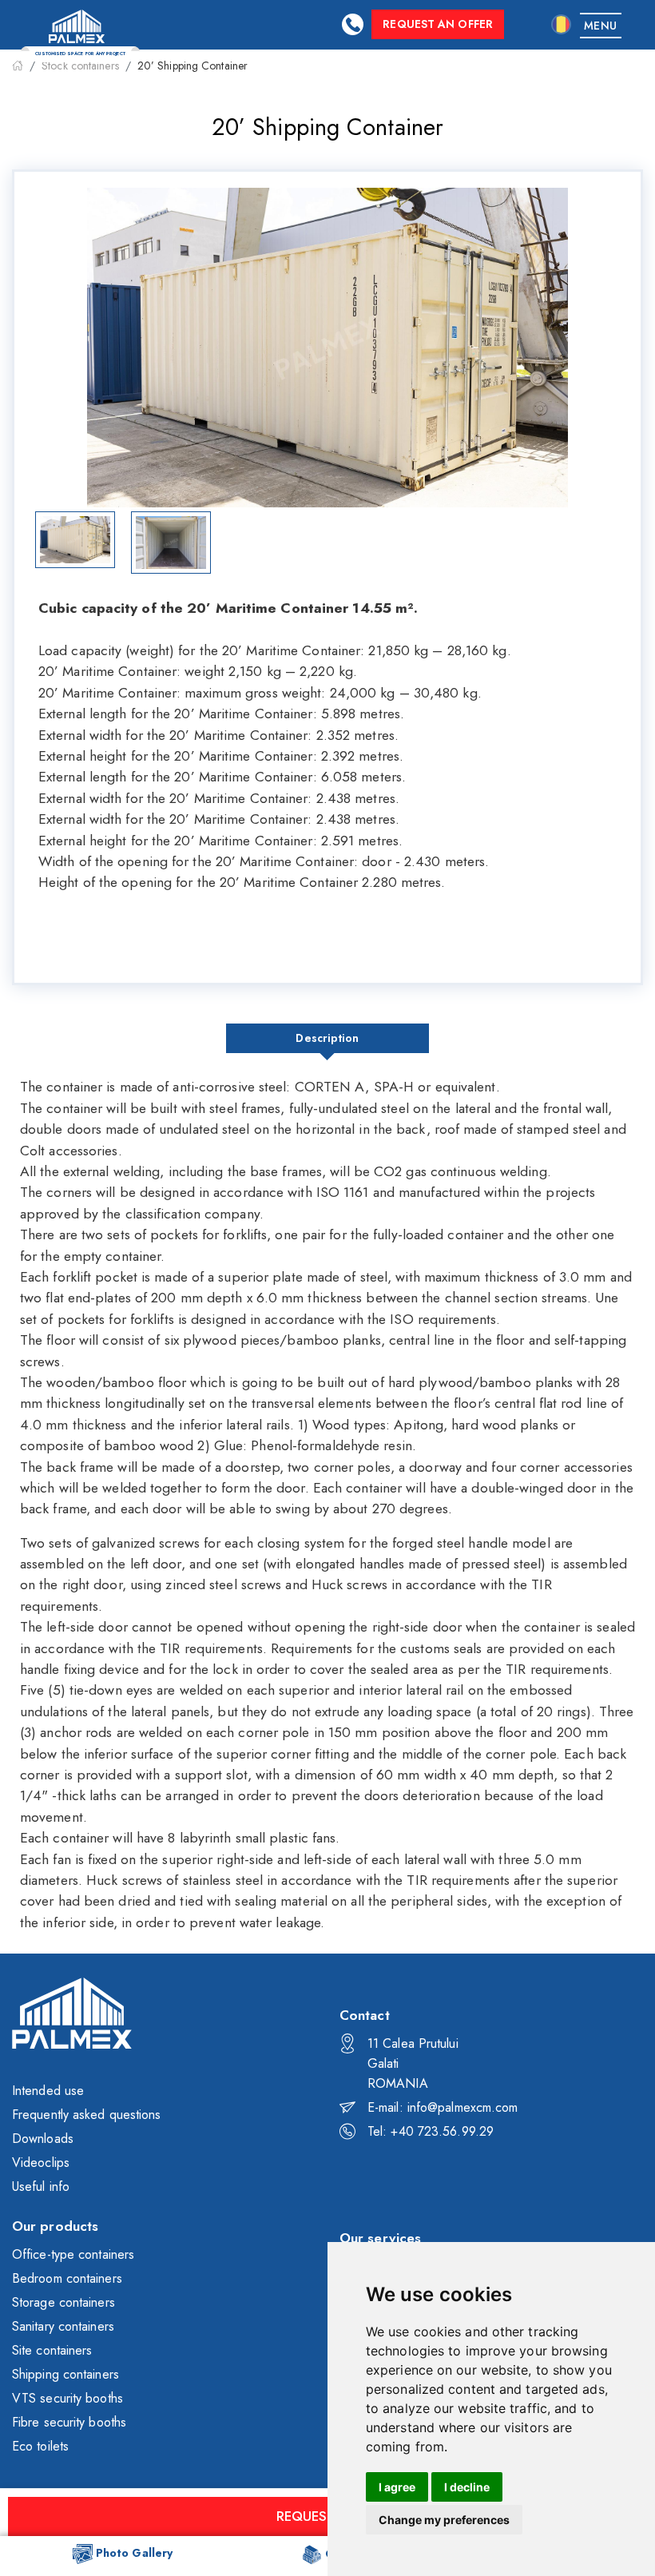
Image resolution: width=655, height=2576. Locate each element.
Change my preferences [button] (444, 2520)
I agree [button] (397, 2487)
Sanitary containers (63, 2326)
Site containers (52, 2350)
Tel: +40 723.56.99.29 (431, 2131)
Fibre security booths (69, 2422)
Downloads (43, 2139)
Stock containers (80, 66)
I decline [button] (467, 2487)
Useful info (41, 2186)
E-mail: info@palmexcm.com (443, 2107)
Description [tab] (327, 1038)
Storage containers (64, 2302)
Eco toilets (40, 2446)
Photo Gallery (134, 2553)
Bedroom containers (67, 2278)
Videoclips (41, 2163)
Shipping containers (65, 2374)
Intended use (48, 2091)
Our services (380, 2238)
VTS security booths (67, 2398)
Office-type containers (73, 2254)
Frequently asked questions (87, 2115)
